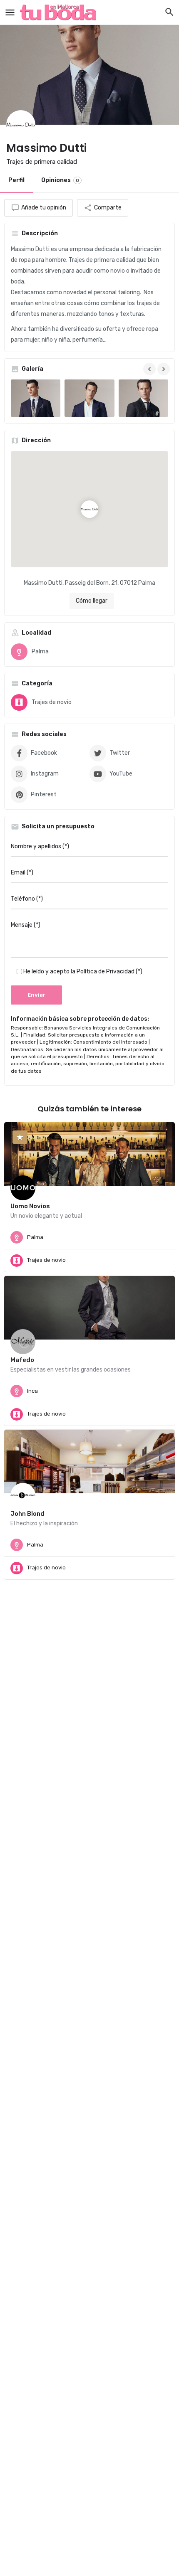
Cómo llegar (92, 601)
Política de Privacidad (106, 972)
